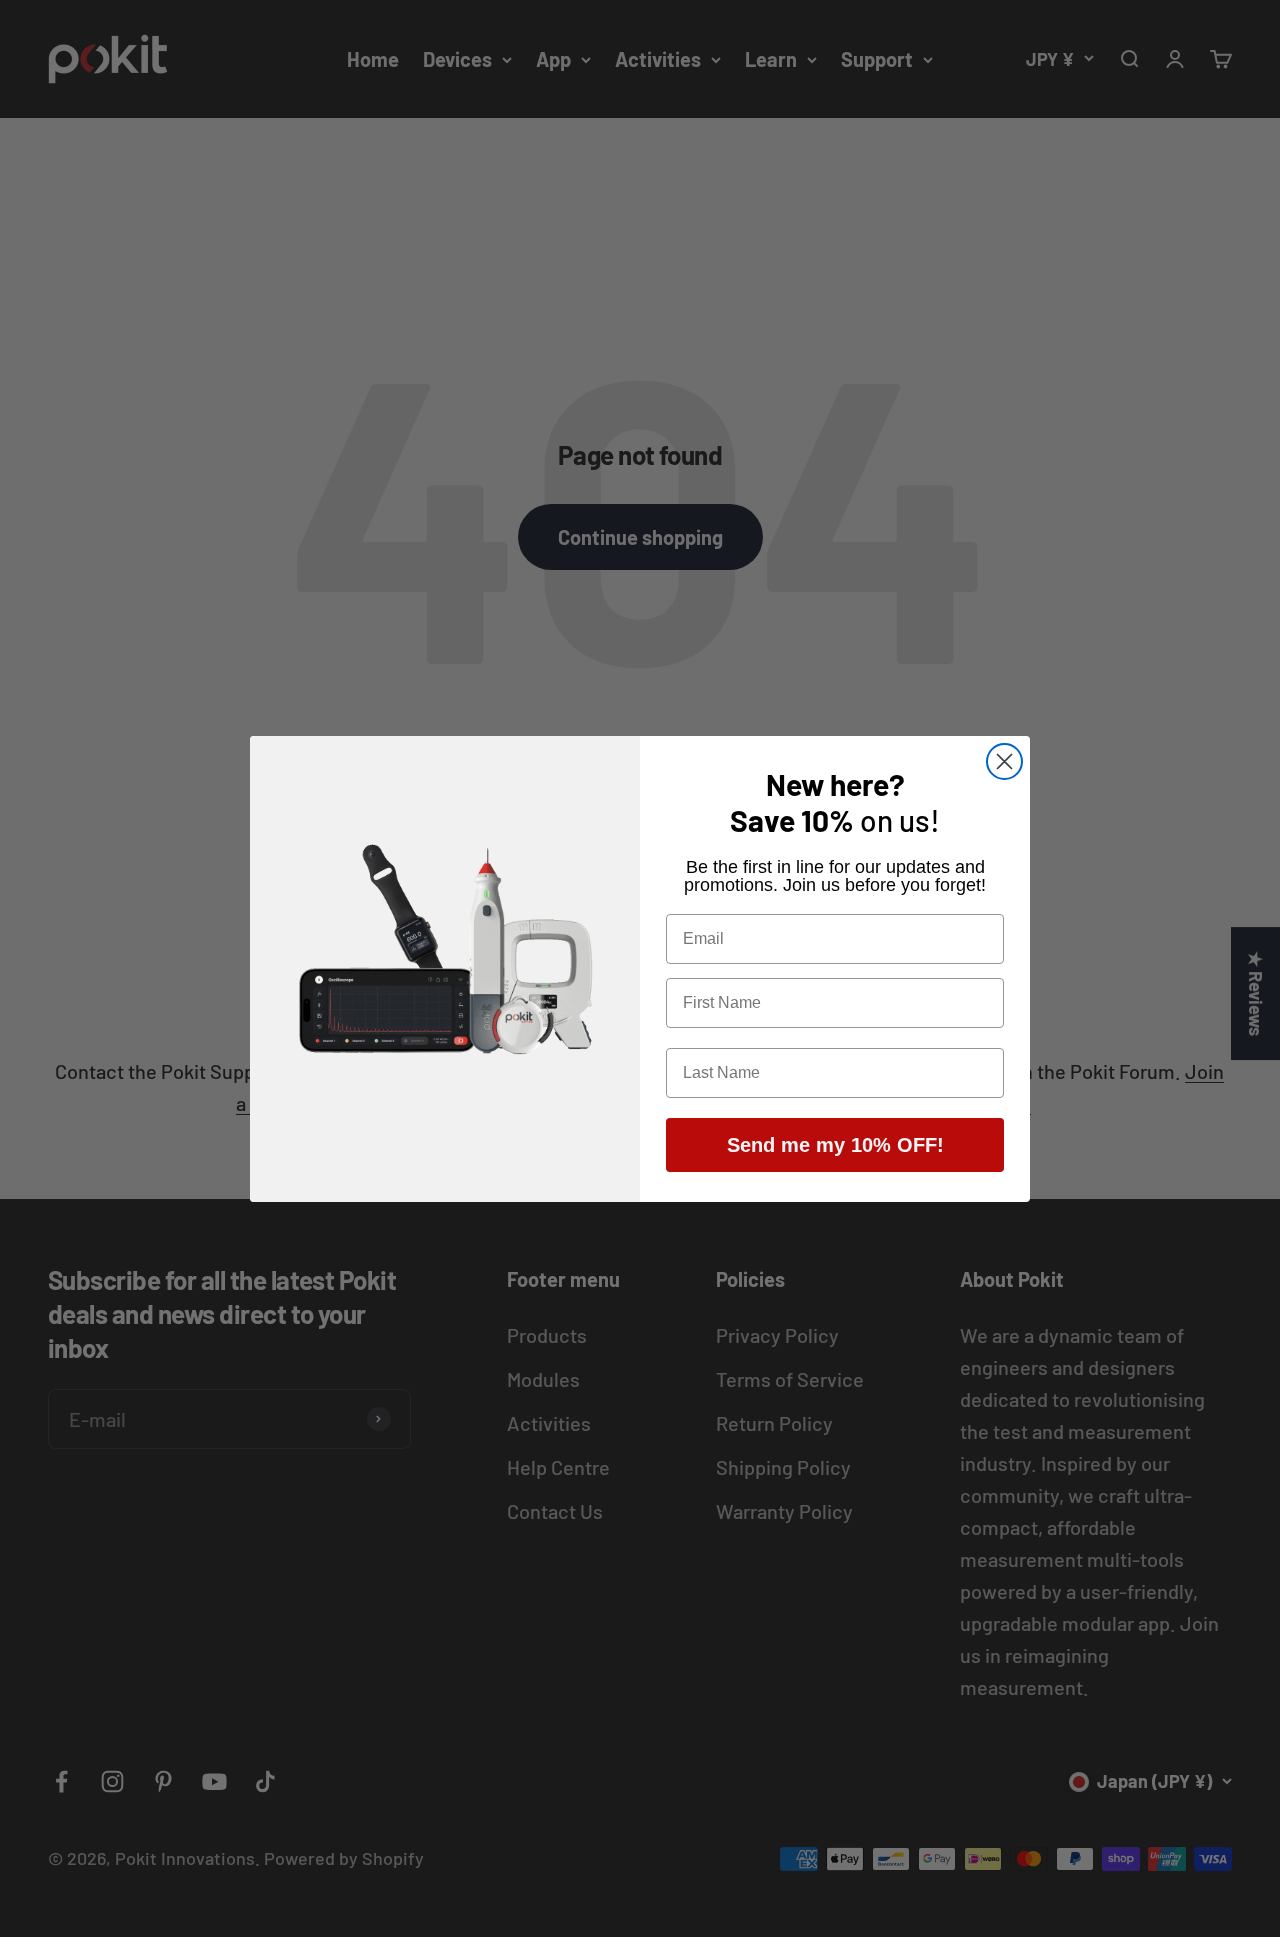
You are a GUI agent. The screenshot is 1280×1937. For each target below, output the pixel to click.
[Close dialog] (1004, 761)
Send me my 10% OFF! (835, 1145)
